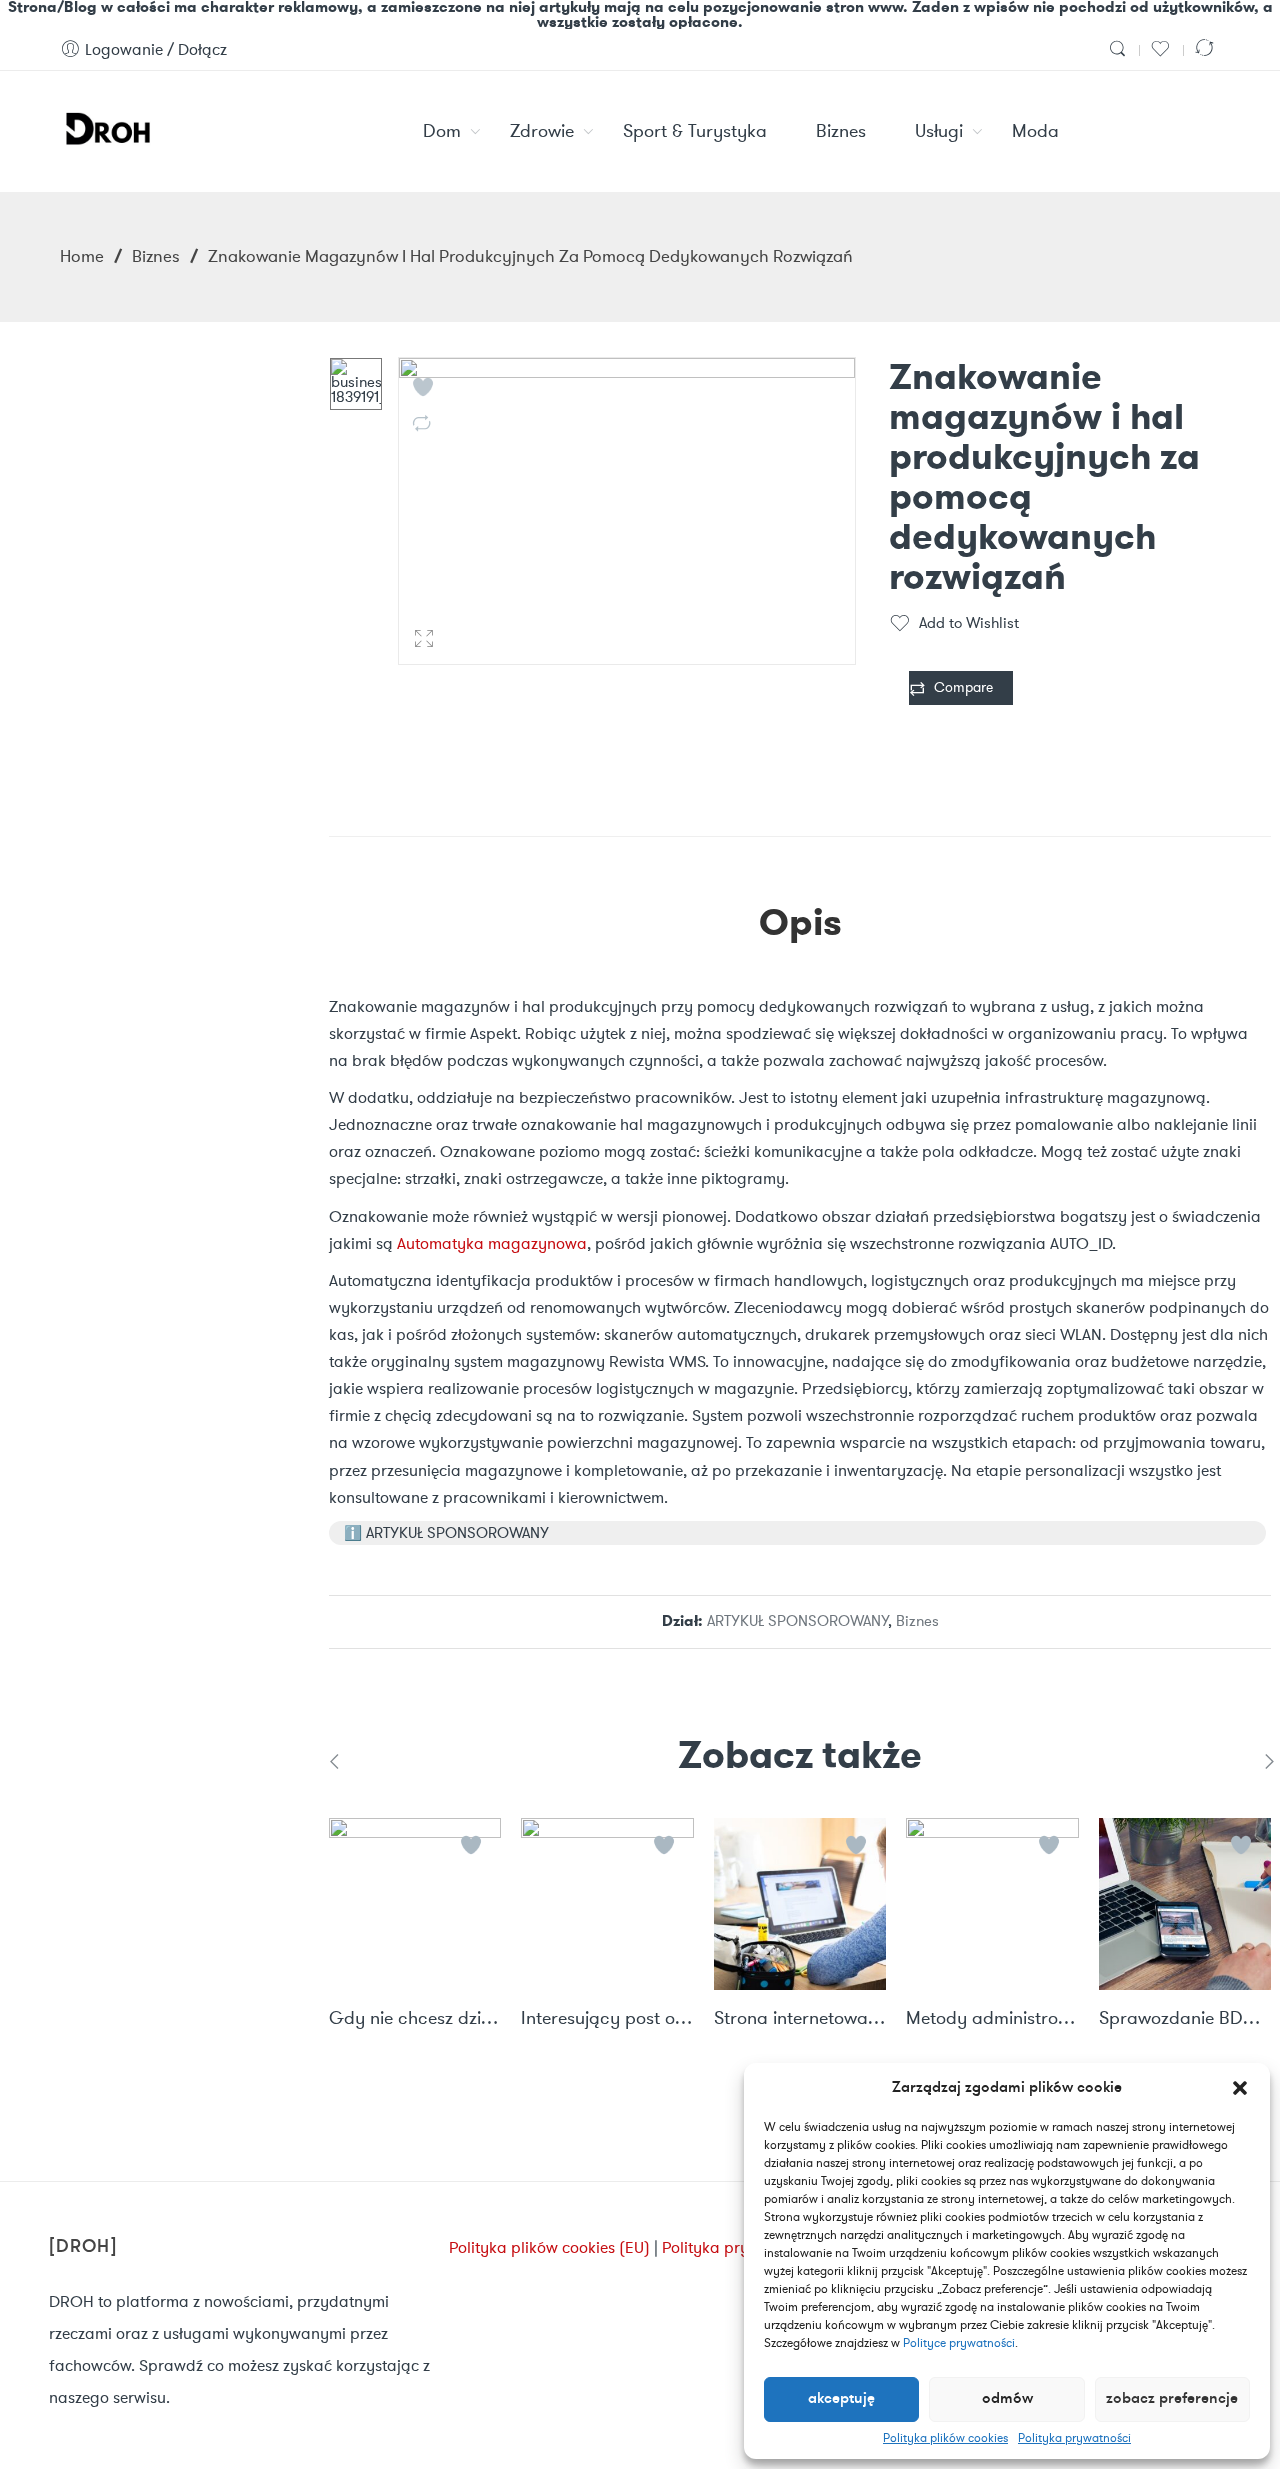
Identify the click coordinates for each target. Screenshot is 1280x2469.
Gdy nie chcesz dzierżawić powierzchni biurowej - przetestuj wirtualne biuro (415, 2019)
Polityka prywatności (1074, 2438)
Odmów (1007, 2399)
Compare (963, 687)
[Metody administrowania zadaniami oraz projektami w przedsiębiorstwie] (992, 1904)
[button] (1240, 2088)
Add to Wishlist (969, 623)
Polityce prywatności (959, 2342)
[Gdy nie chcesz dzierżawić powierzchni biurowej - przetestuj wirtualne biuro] (415, 1904)
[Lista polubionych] (1163, 49)
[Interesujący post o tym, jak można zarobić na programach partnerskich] (607, 1904)
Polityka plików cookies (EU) (549, 2247)
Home (82, 256)
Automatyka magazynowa (492, 1243)
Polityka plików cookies (945, 2438)
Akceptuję (841, 2399)
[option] (356, 384)
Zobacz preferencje (1172, 2399)
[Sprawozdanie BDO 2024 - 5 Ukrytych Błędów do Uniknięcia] (1185, 1904)
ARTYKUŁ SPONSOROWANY (797, 1621)
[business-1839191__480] (356, 384)
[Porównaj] (1207, 49)
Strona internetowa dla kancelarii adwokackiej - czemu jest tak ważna (800, 2019)
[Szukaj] (1120, 49)
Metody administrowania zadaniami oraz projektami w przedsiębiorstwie (992, 2019)
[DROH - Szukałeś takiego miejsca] (106, 126)
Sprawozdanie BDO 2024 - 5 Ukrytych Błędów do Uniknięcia (1185, 2019)
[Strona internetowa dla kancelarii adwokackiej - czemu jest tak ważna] (800, 1904)
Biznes (156, 256)
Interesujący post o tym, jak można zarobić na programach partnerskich (607, 2019)
